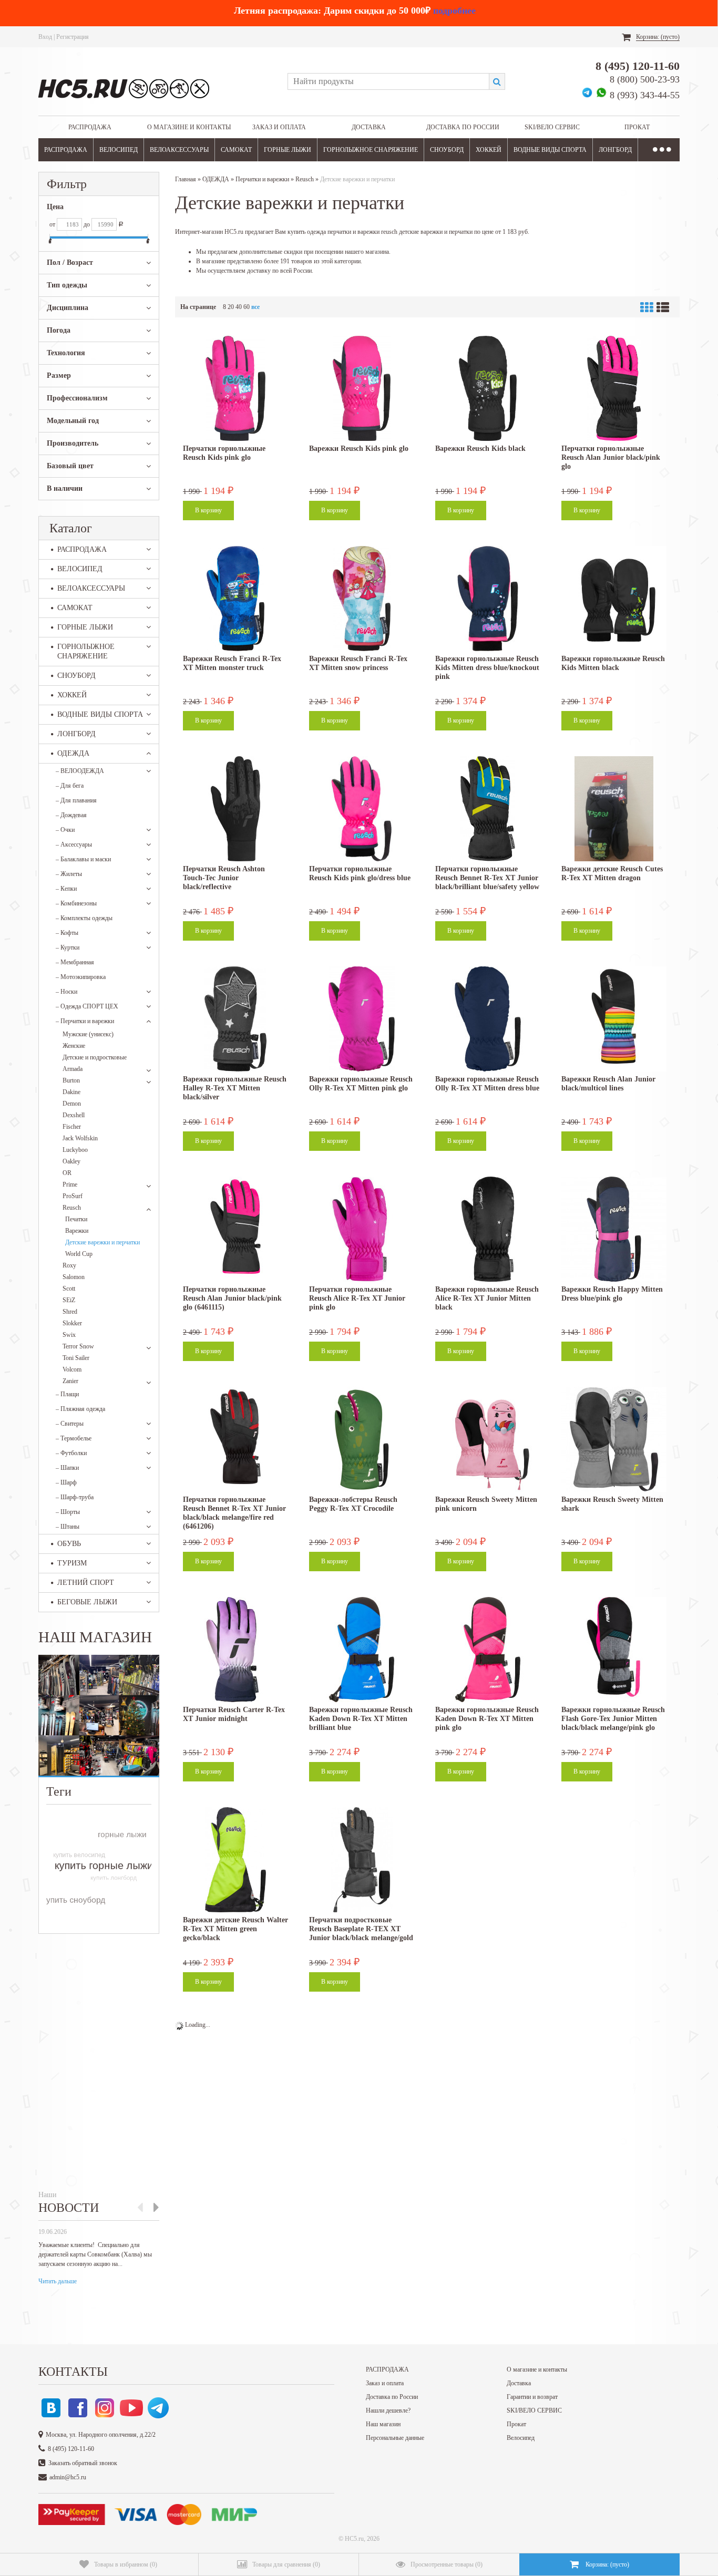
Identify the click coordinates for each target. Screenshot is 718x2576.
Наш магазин (383, 2424)
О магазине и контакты (189, 127)
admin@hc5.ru (68, 2477)
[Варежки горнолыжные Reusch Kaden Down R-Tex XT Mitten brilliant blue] (362, 1650)
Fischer (72, 1127)
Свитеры (70, 1424)
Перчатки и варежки (85, 1021)
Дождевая (71, 815)
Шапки (67, 1468)
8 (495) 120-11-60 (638, 66)
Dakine (71, 1092)
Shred (70, 1312)
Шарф (66, 1482)
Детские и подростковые (95, 1057)
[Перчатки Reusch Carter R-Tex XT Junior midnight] (235, 1650)
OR (67, 1173)
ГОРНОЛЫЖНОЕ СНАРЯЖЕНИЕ (371, 150)
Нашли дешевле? (388, 2410)
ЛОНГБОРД (615, 150)
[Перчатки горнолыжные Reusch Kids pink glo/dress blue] (362, 809)
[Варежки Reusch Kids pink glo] (362, 388)
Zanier (70, 1381)
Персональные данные (395, 2438)
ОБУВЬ (69, 1544)
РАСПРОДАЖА (90, 127)
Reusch (72, 1208)
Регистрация (73, 37)
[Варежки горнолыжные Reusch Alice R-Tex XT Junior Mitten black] (488, 1229)
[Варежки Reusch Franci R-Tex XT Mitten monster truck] (235, 599)
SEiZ (69, 1300)
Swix (69, 1335)
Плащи (67, 1394)
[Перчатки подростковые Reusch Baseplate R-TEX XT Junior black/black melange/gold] (362, 1860)
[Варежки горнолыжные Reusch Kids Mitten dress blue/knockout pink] (488, 599)
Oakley (71, 1161)
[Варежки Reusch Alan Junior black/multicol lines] (614, 1019)
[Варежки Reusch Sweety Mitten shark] (614, 1439)
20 (231, 307)
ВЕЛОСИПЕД (119, 150)
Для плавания (76, 800)
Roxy (69, 1265)
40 (239, 307)
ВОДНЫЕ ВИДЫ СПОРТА (550, 150)
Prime (70, 1184)
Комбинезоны (76, 903)
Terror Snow (78, 1346)
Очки (65, 830)
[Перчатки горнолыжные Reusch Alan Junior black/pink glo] (614, 388)
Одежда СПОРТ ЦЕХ (87, 1006)
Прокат (637, 127)
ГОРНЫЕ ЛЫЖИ (288, 150)
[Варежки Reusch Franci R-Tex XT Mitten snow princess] (362, 599)
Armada (73, 1069)
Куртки (68, 947)
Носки (66, 992)
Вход (45, 37)
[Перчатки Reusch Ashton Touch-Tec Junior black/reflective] (235, 809)
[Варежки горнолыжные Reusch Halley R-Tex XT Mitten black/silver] (235, 1019)
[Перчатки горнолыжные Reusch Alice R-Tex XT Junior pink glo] (362, 1229)
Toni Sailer (76, 1358)
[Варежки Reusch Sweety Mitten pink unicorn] (488, 1439)
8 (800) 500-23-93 (645, 79)
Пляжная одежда (80, 1409)
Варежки (77, 1231)
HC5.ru (354, 2539)
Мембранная (75, 962)
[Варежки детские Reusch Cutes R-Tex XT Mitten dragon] (614, 809)
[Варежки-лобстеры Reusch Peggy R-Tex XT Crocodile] (362, 1439)
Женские (74, 1046)
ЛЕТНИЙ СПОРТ (86, 1583)
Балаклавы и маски (83, 859)
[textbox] (388, 81)
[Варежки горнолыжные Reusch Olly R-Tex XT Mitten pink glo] (362, 1019)
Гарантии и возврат (532, 2397)
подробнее (454, 11)
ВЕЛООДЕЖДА (80, 771)
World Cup (79, 1254)
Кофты (67, 933)
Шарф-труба (75, 1497)
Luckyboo (75, 1150)
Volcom (72, 1369)
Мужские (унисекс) (88, 1034)
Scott (69, 1289)
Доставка (369, 127)
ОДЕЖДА (73, 753)
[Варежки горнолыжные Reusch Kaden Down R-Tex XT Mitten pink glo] (488, 1650)
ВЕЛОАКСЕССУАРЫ (179, 150)
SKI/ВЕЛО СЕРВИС (552, 127)
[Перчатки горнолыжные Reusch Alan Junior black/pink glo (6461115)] (235, 1229)
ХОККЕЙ (489, 150)
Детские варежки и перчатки (102, 1242)
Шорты (68, 1512)
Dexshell (74, 1115)
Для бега (70, 786)
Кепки (66, 889)
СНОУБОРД (447, 150)
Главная (186, 179)
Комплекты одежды (84, 918)
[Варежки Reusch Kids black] (488, 388)
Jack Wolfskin (80, 1138)
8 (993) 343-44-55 (645, 95)
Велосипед (521, 2438)
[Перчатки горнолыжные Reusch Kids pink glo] (235, 388)
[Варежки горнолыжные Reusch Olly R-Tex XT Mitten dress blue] (488, 1019)
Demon (72, 1104)
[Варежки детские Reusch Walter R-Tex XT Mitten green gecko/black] (235, 1860)
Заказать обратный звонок (83, 2463)
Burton (71, 1080)
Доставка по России (463, 127)
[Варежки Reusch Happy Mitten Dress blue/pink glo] (614, 1229)
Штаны (68, 1527)
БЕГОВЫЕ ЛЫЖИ (87, 1602)
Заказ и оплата (279, 127)
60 (247, 307)
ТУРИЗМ (72, 1563)
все (255, 307)
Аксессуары (74, 844)
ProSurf (73, 1196)
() (126, 2564)
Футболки (71, 1453)
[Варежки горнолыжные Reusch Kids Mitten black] (614, 599)
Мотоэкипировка (81, 977)
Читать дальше (58, 2281)
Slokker (72, 1323)
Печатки (76, 1219)
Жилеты (69, 874)
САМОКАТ (236, 150)
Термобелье (74, 1438)
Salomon (74, 1277)
